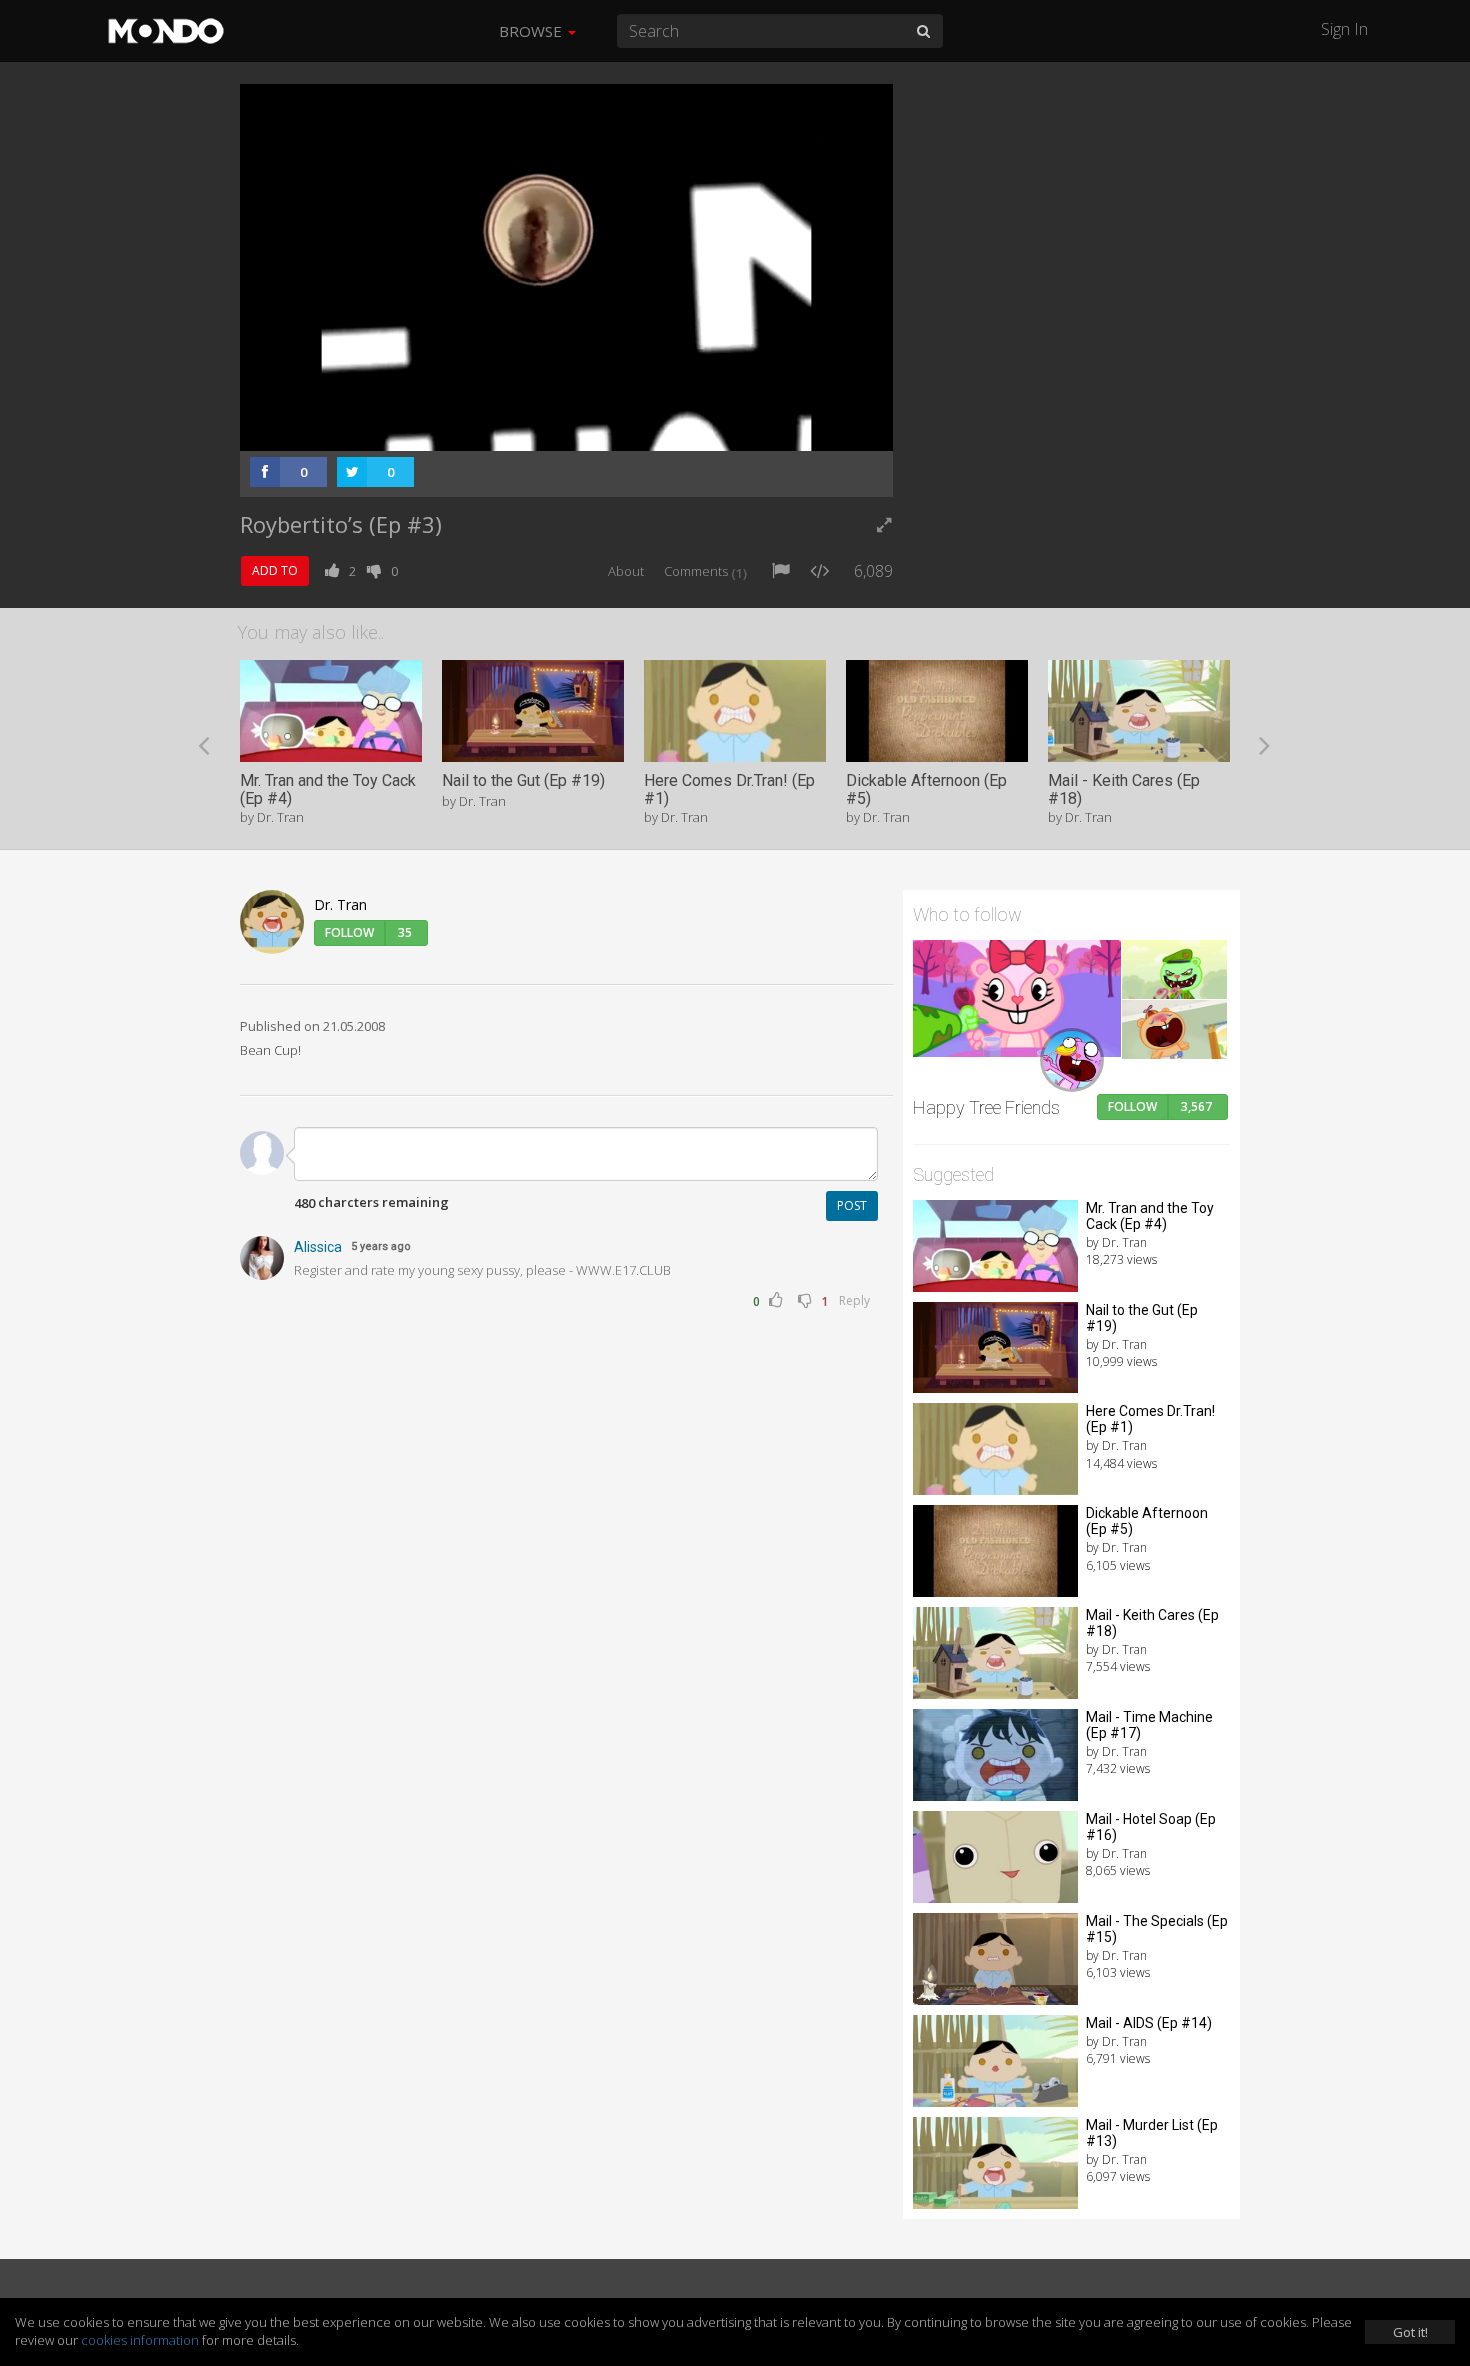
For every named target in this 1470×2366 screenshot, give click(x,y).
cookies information (140, 2340)
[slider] (563, 430)
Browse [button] (532, 31)
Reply (854, 1300)
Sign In (1344, 29)
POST (852, 1205)
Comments (705, 571)
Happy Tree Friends (986, 1107)
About (626, 571)
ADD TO (275, 570)
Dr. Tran (340, 904)
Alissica (318, 1247)
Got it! (1410, 2332)
